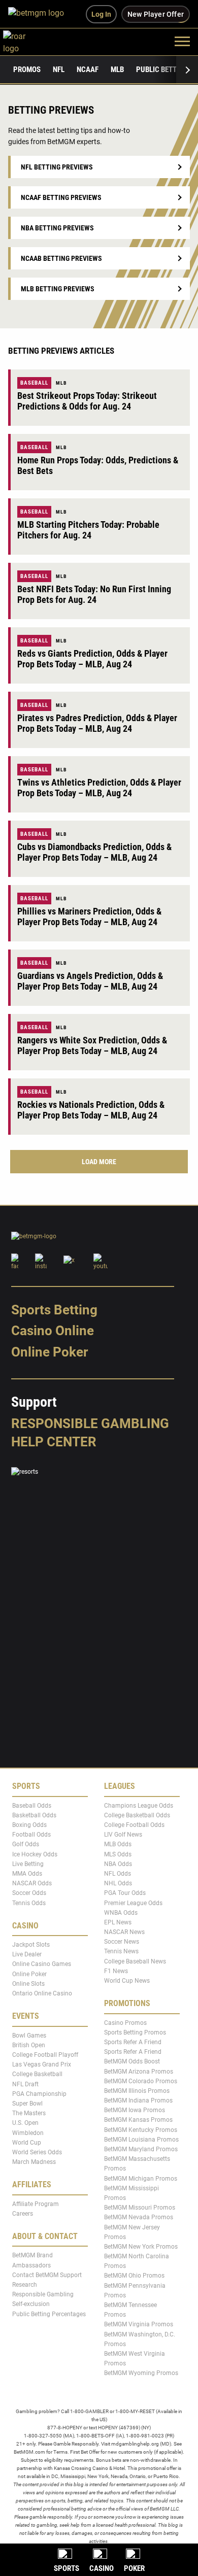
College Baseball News (135, 1961)
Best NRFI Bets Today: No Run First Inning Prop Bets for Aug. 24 (94, 594)
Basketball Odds (34, 1815)
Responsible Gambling (90, 1423)
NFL (59, 70)
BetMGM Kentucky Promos (141, 2129)
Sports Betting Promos (135, 2032)
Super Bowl (27, 2104)
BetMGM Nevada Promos (139, 2217)
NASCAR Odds (32, 1883)
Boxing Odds (29, 1825)
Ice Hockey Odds (35, 1854)
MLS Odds (118, 1854)
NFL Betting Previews (57, 167)
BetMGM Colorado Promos (141, 2081)
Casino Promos (125, 2022)
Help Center (54, 1442)
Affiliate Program (36, 2204)
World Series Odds (37, 2152)
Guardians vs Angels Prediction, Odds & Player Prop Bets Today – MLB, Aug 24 (90, 981)
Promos (27, 70)
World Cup (27, 2142)
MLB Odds (118, 1844)
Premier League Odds (133, 1903)
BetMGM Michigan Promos (141, 2178)
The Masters (29, 2113)
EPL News (118, 1922)
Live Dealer (27, 1954)
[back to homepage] (26, 41)
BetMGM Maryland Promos (141, 2149)
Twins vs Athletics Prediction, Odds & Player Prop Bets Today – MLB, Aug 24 (99, 788)
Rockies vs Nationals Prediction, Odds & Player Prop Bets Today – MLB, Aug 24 (91, 1110)
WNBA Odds (121, 1913)
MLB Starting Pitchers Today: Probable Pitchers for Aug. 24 (88, 530)
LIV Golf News (123, 1835)
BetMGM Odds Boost (132, 2061)
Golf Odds (26, 1844)
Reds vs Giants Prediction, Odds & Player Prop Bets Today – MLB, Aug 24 (92, 659)
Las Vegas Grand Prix (42, 2064)
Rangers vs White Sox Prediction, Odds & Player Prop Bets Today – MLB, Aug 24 (92, 1045)
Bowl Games (29, 2035)
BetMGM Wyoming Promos (141, 2373)
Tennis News (121, 1951)
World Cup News (127, 1981)
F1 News (116, 1971)
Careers (23, 2214)
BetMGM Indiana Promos (138, 2100)
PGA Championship (39, 2094)
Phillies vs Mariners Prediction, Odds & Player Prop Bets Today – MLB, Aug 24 (89, 917)
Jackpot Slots (31, 1945)
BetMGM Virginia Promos (139, 2324)
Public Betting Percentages (49, 2314)
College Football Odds (134, 1825)
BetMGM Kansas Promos (138, 2120)
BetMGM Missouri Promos (140, 2208)
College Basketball (37, 2074)
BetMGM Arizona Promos (139, 2071)
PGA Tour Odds (125, 1893)
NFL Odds (118, 1874)
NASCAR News (124, 1932)
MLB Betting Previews (58, 289)
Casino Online (53, 1331)
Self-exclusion (31, 2304)
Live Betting (28, 1864)
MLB (117, 70)
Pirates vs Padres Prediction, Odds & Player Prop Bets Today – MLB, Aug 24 (97, 723)
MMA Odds (27, 1874)
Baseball (34, 383)
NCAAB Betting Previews (61, 258)
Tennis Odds (29, 1903)
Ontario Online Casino (42, 1993)
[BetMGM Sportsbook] (40, 14)
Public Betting (162, 70)
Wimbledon (28, 2132)
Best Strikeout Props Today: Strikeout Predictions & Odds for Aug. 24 (87, 401)
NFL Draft (25, 2084)
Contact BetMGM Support (47, 2275)
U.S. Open (25, 2123)
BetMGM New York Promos (141, 2247)
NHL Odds (118, 1883)
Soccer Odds (29, 1893)
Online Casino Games (42, 1964)
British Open (29, 2045)
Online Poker (49, 1352)
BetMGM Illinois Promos (137, 2091)
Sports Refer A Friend (133, 2042)
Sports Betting (54, 1310)
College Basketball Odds (137, 1815)
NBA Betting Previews (57, 228)
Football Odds (31, 1835)
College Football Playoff (45, 2055)
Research (25, 2285)
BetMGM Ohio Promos (134, 2276)
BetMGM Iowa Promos (135, 2110)
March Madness (34, 2162)
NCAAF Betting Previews (61, 197)
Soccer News (122, 1942)
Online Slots (28, 1984)
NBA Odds (118, 1864)
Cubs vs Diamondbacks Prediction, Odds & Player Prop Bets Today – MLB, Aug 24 (94, 852)
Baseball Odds (32, 1805)
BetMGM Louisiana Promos (141, 2140)
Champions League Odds (139, 1805)
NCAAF (88, 70)
